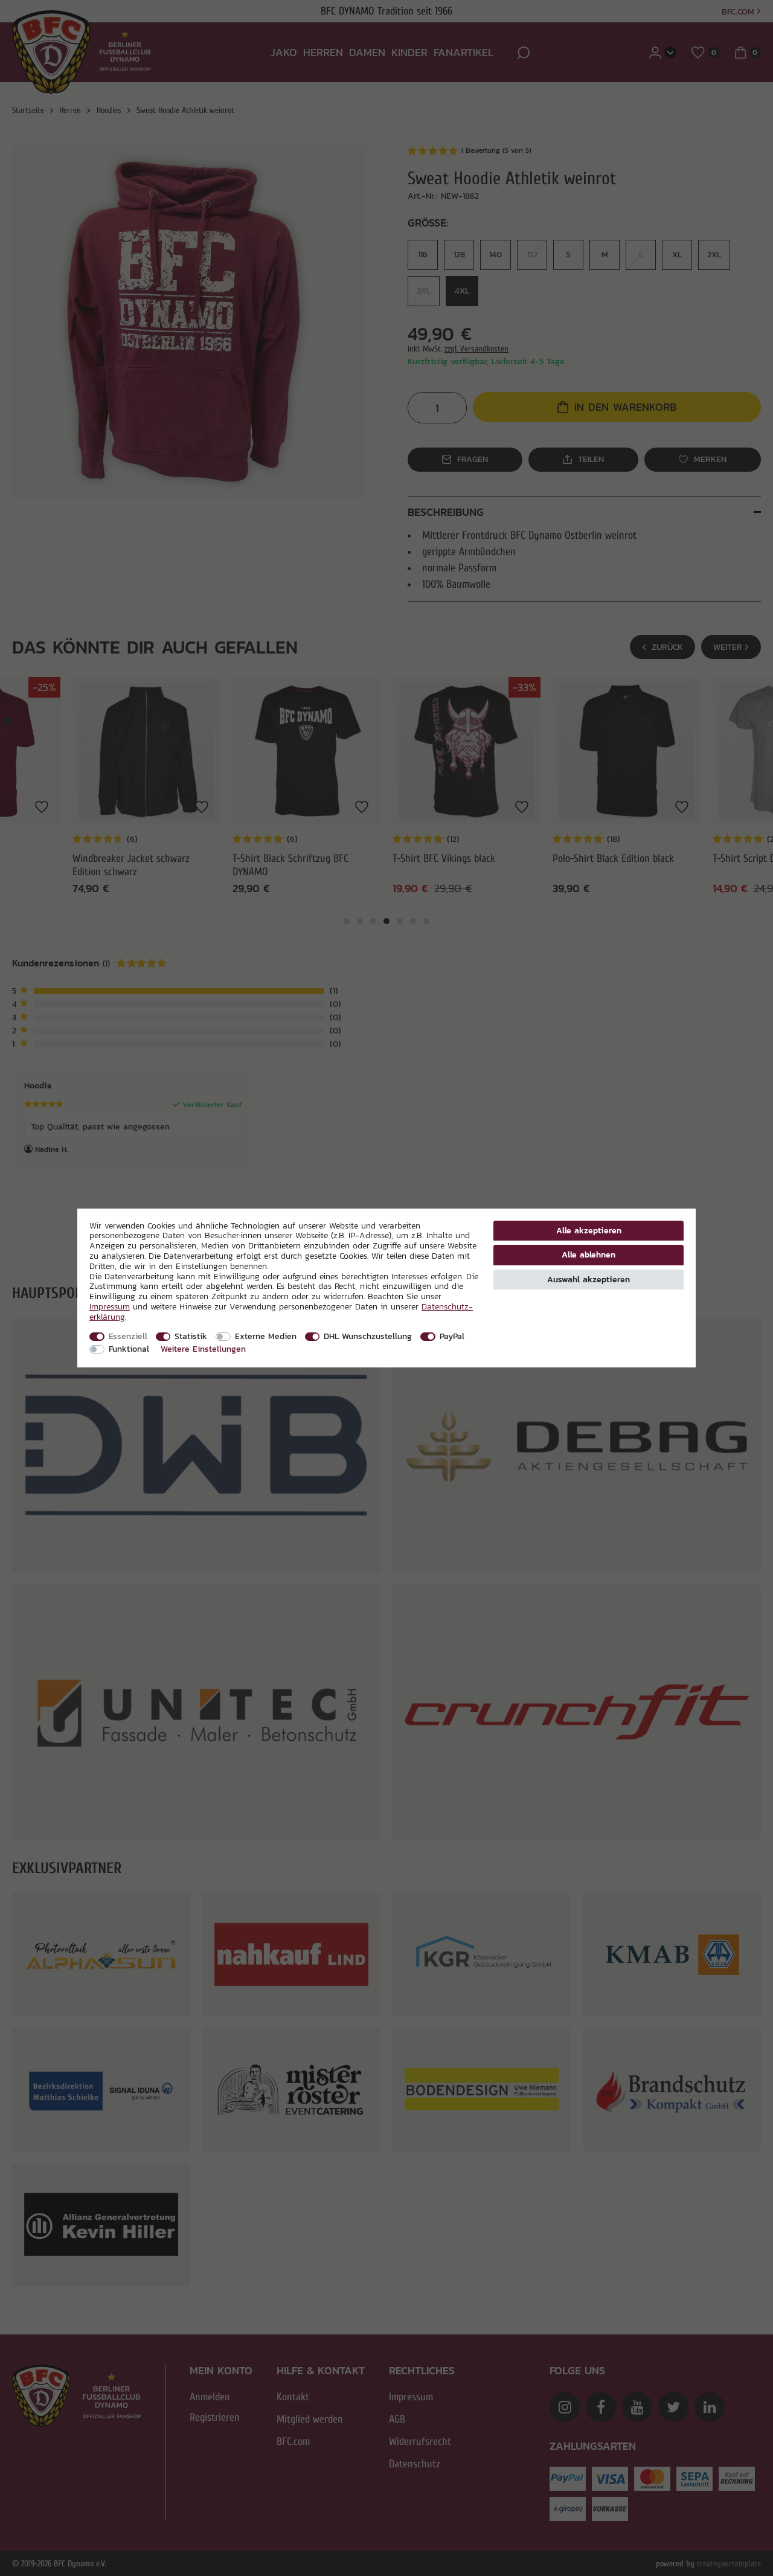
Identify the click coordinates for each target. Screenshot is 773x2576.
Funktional (129, 1349)
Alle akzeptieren (589, 1230)
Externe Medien (266, 1336)
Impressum (110, 1306)
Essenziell (128, 1336)
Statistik (191, 1336)
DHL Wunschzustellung (368, 1336)
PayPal (452, 1336)
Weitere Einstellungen (203, 1349)
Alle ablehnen (589, 1254)
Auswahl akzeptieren (589, 1279)
